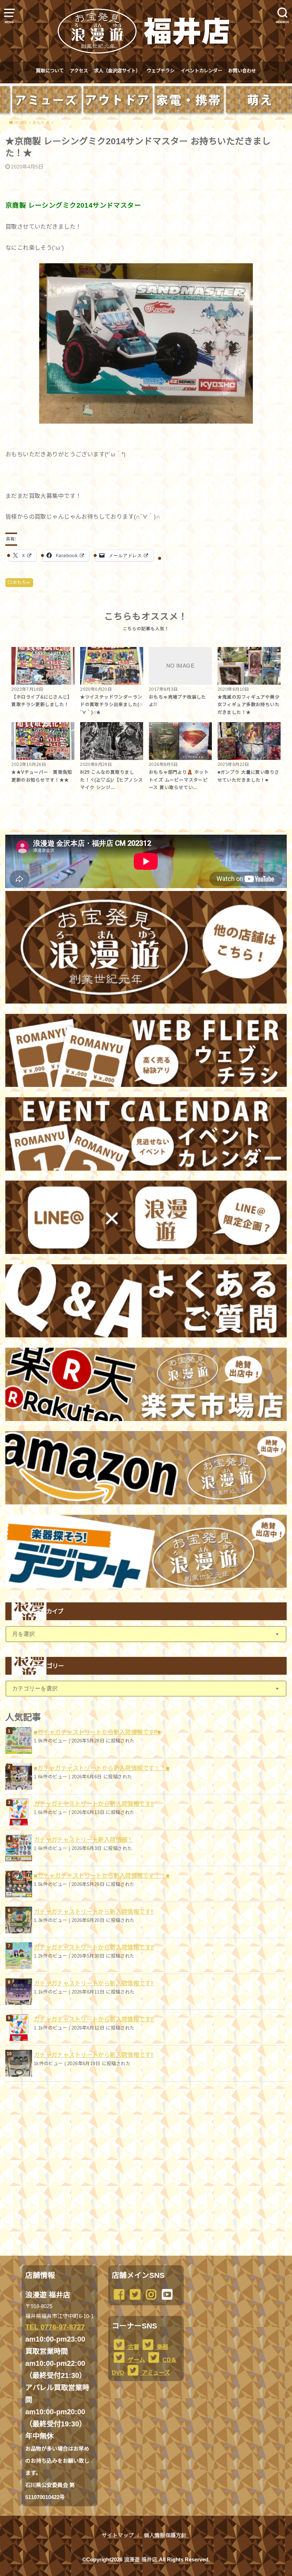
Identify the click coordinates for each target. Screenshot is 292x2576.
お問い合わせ (242, 71)
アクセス (79, 71)
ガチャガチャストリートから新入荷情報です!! (94, 1804)
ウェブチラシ (161, 71)
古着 (133, 2347)
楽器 (162, 2347)
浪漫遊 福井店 (141, 2560)
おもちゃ (22, 582)
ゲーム (136, 2360)
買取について (50, 71)
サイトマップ (118, 2535)
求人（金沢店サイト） (117, 71)
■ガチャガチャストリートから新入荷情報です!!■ (98, 1732)
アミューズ (155, 2373)
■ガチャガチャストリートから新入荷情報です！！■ (102, 1768)
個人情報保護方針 (165, 2535)
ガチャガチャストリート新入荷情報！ (84, 1840)
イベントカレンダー (201, 71)
